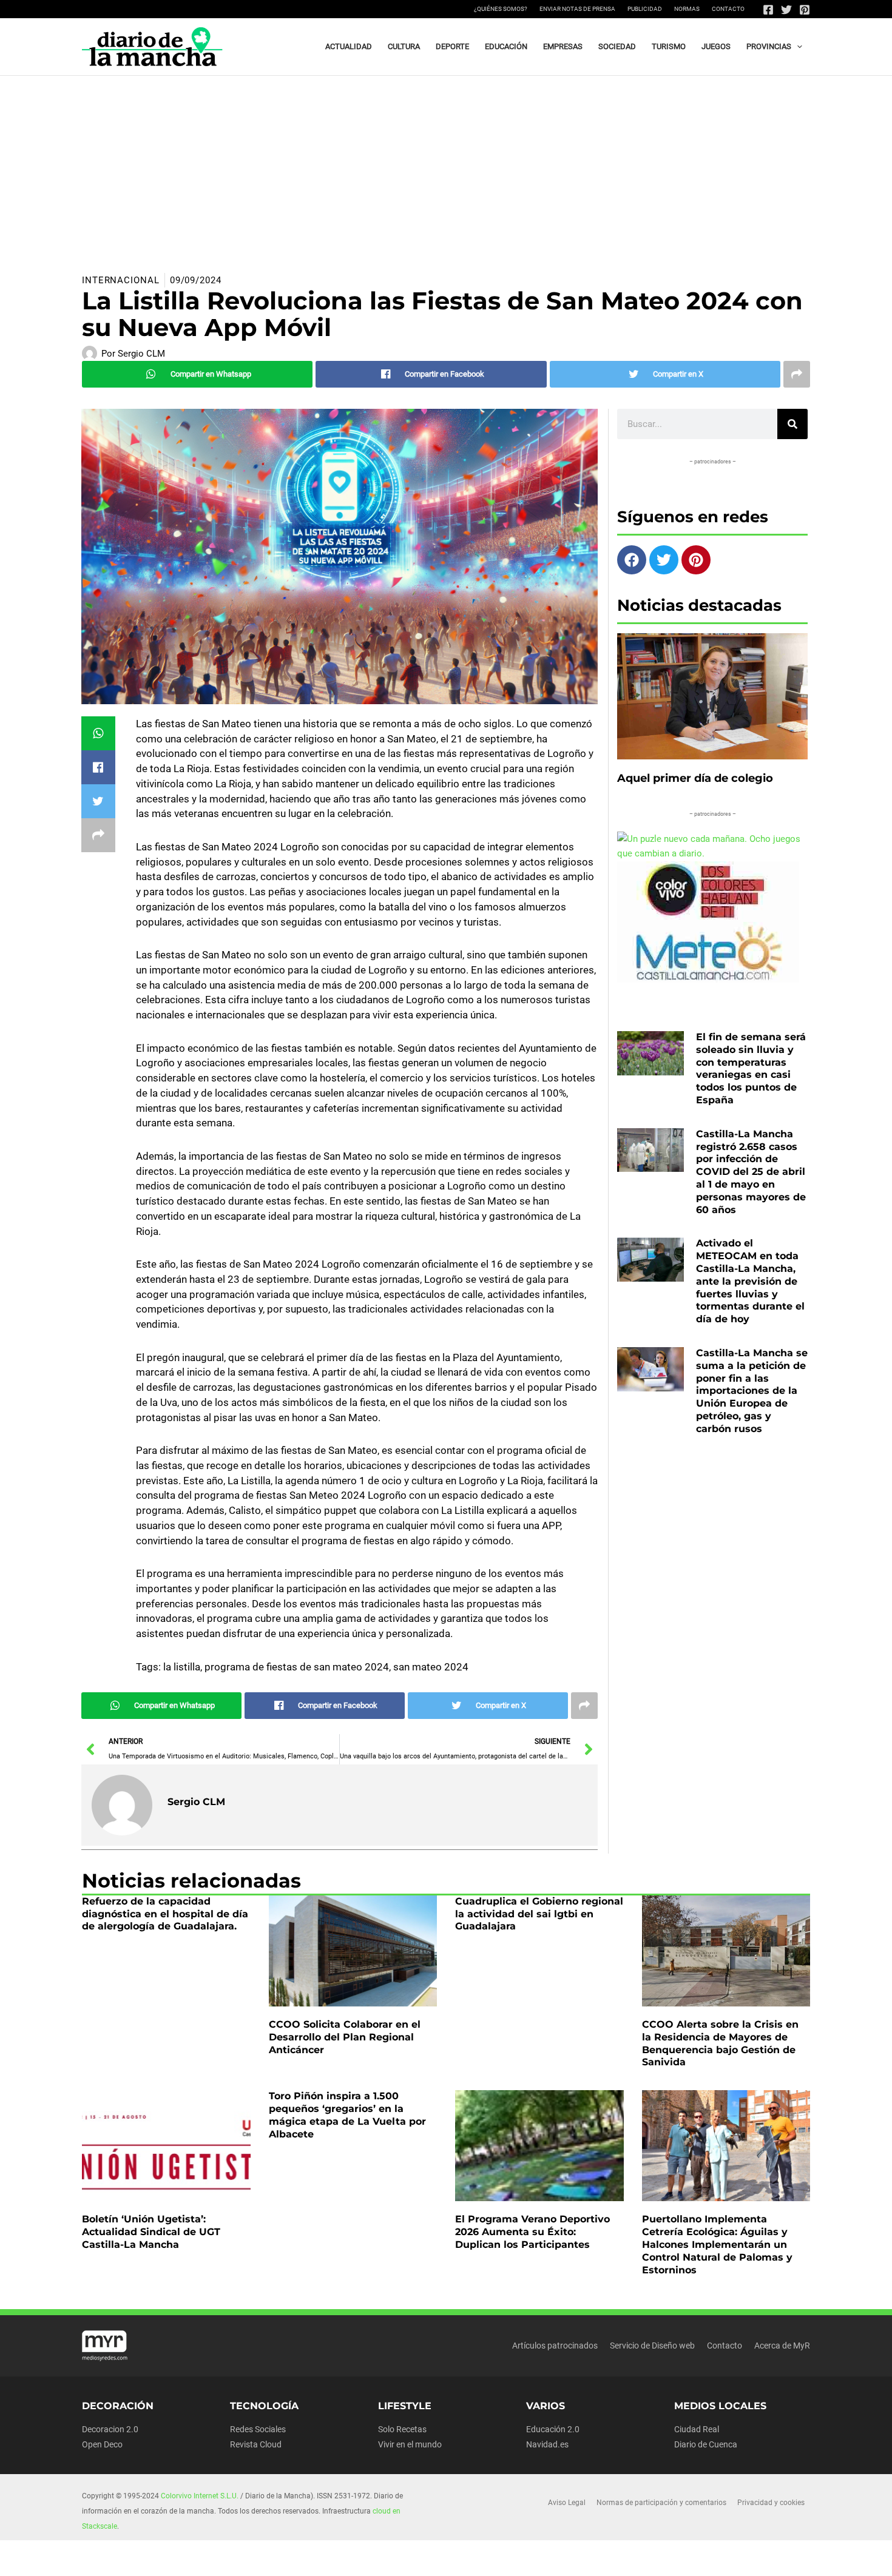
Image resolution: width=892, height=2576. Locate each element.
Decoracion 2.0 (110, 2429)
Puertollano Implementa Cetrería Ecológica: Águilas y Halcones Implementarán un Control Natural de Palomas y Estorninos (717, 2244)
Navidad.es (547, 2444)
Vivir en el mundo (410, 2444)
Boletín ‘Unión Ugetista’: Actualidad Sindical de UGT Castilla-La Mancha (151, 2232)
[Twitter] (786, 10)
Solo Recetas (402, 2429)
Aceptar (544, 2557)
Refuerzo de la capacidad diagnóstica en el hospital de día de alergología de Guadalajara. (165, 1914)
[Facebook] (768, 10)
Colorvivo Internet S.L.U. (200, 2496)
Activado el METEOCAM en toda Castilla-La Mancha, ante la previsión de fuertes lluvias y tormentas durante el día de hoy (750, 1281)
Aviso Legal (567, 2503)
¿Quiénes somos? (501, 9)
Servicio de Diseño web (652, 2346)
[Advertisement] (446, 167)
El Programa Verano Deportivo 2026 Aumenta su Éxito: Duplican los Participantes (532, 2232)
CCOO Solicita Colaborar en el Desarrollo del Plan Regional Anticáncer (345, 2037)
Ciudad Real (697, 2429)
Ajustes (693, 2557)
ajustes (465, 2563)
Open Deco (102, 2444)
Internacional (121, 280)
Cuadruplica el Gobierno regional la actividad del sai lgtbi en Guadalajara (539, 1914)
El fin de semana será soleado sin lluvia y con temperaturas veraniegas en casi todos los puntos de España (751, 1068)
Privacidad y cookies (771, 2503)
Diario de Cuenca (706, 2444)
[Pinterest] (805, 10)
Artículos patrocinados (555, 2346)
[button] (797, 47)
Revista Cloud (256, 2444)
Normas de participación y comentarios (661, 2503)
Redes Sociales (258, 2429)
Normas (687, 9)
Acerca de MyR (782, 2346)
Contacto (728, 9)
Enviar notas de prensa (577, 9)
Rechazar (619, 2557)
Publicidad (645, 9)
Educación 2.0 (553, 2429)
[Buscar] (792, 424)
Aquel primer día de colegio (695, 778)
